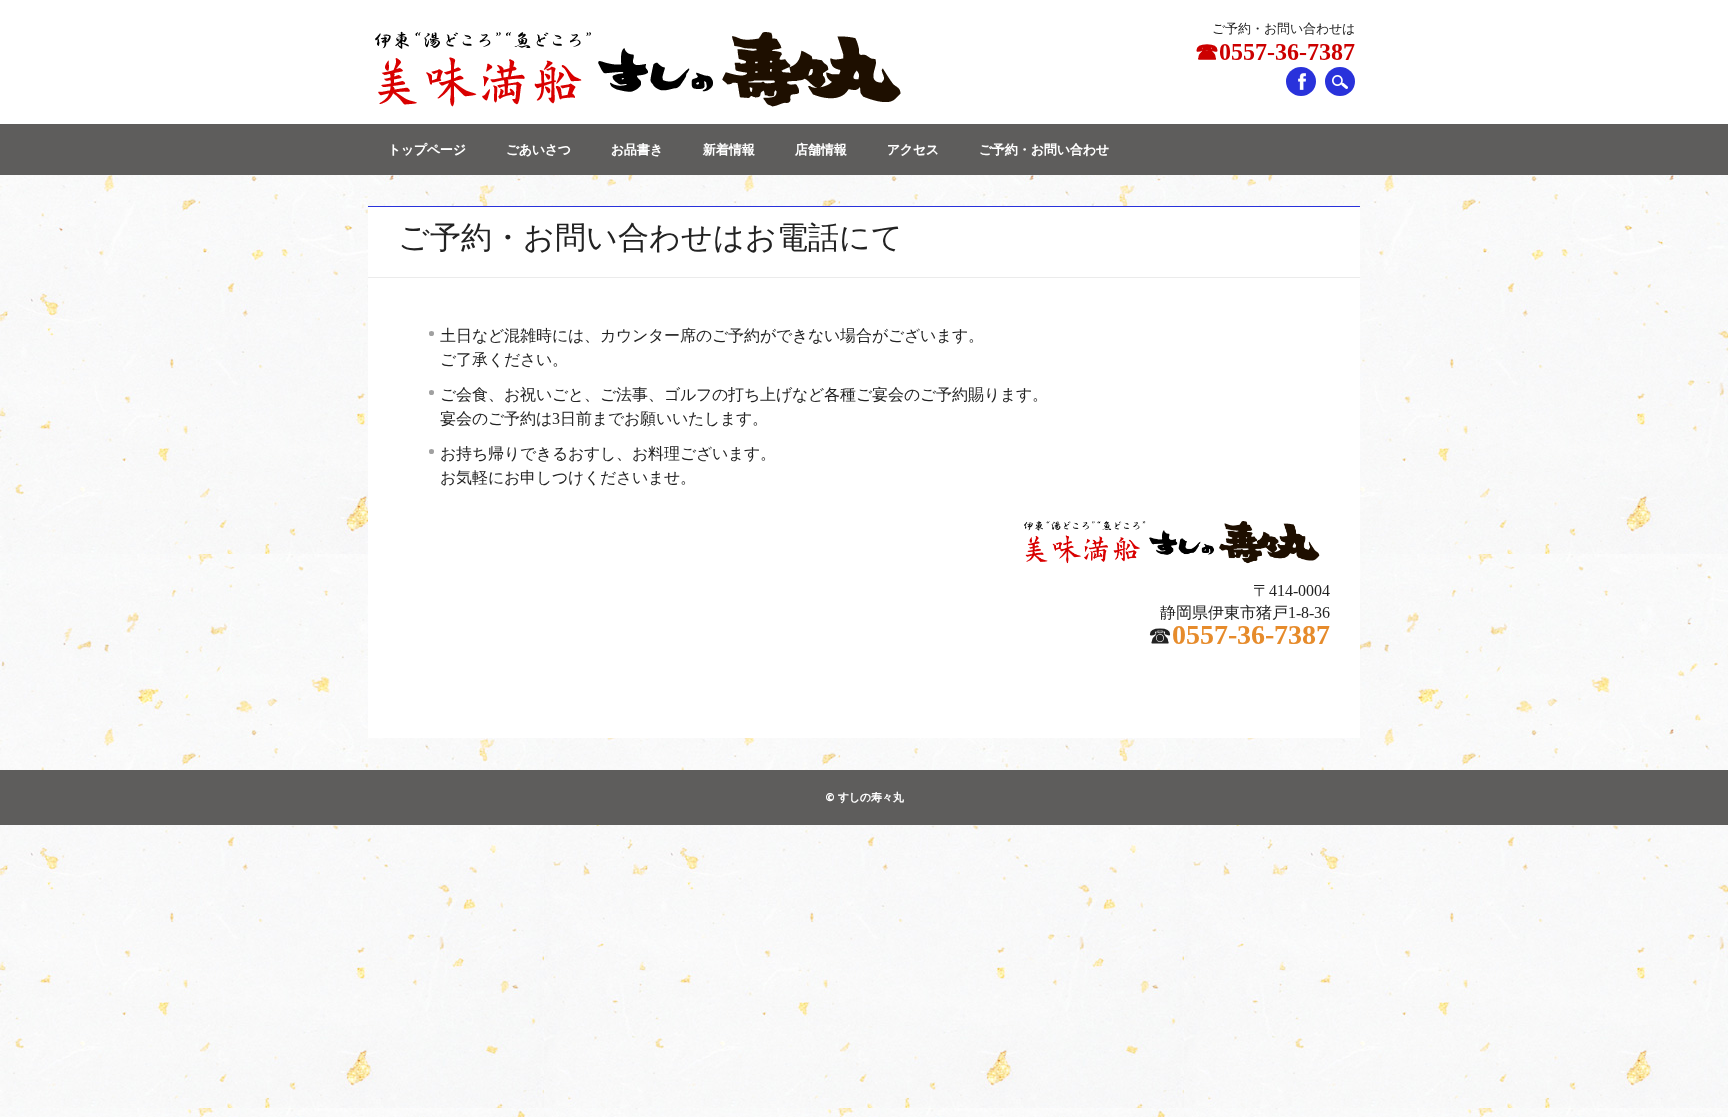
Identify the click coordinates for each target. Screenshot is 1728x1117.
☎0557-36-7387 (1275, 52)
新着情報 (729, 149)
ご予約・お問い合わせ (1044, 149)
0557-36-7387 (1251, 634)
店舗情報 (821, 149)
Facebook (1301, 81)
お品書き (637, 149)
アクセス (913, 149)
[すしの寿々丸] (635, 103)
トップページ (427, 149)
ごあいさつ (538, 149)
